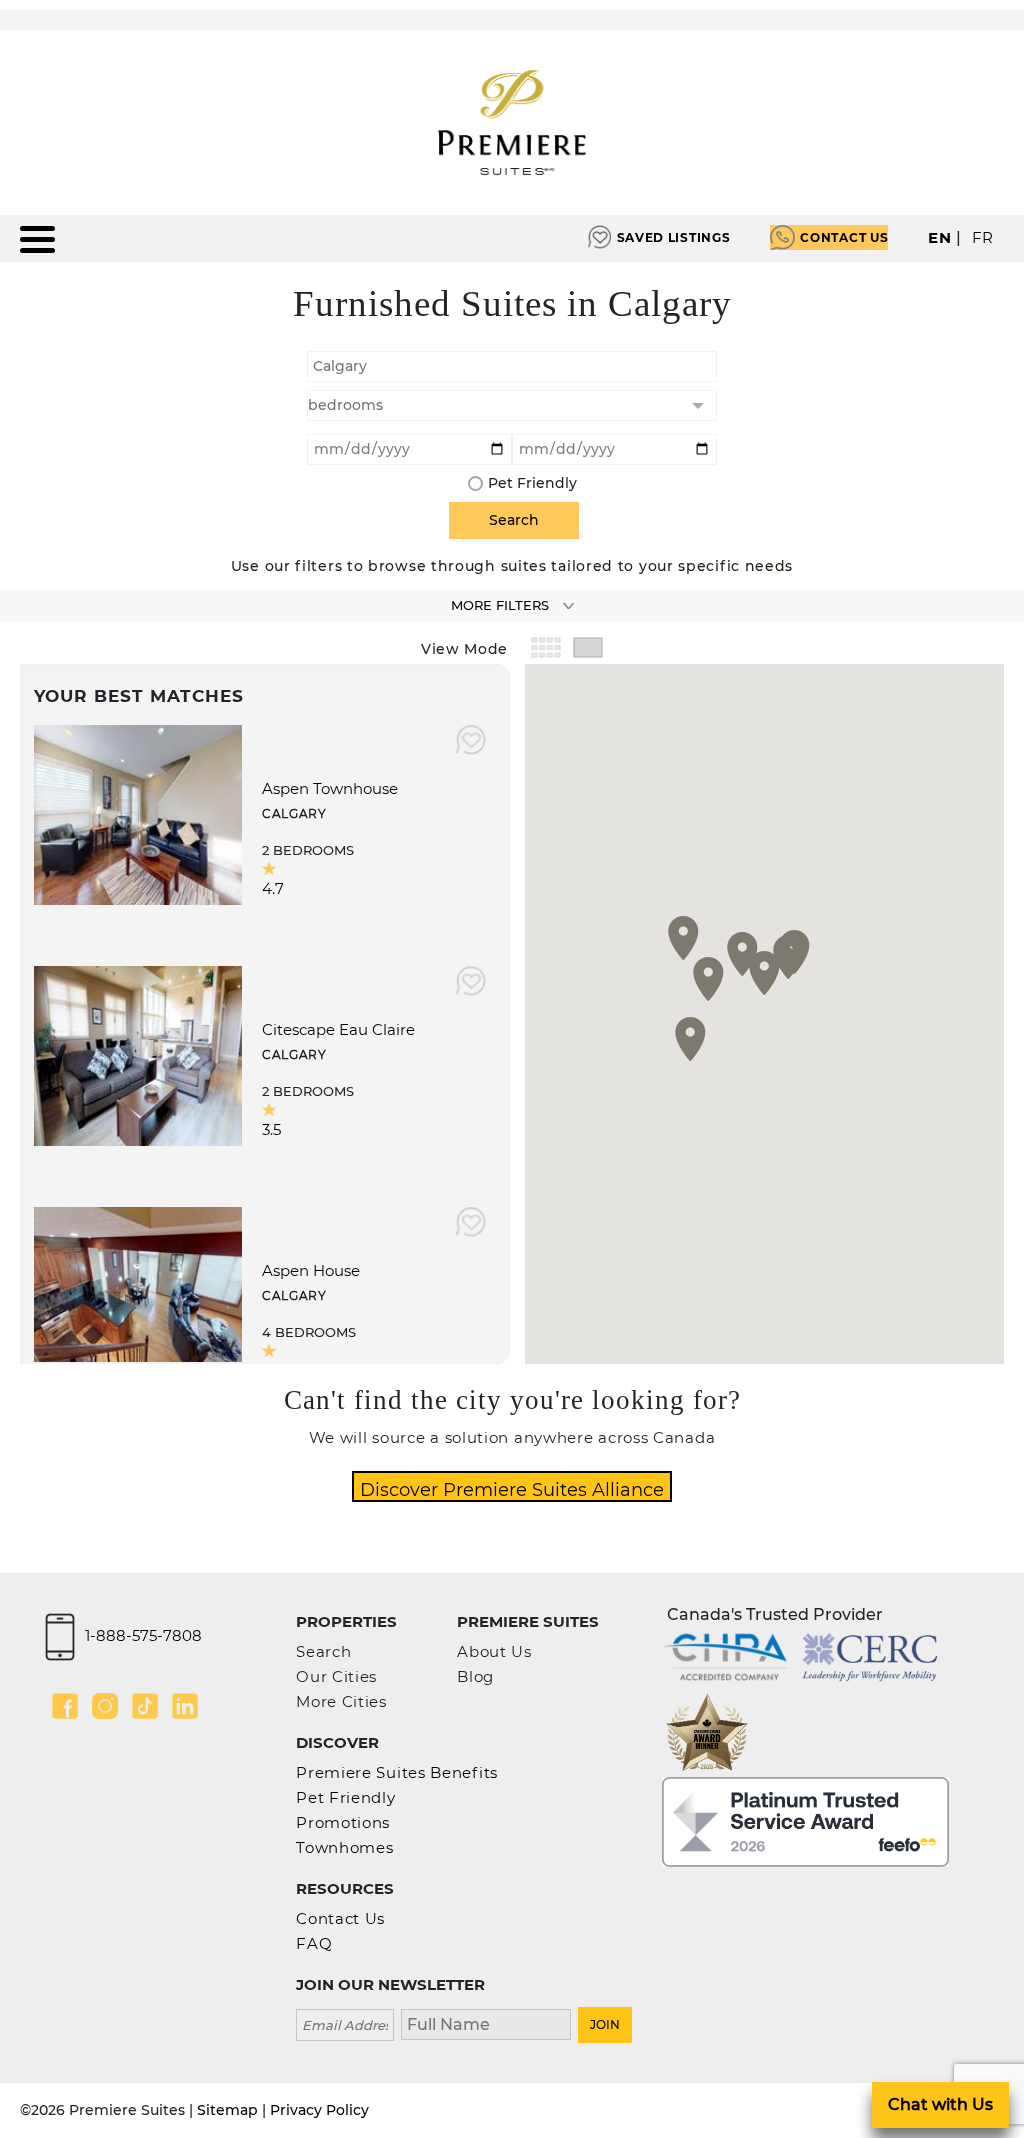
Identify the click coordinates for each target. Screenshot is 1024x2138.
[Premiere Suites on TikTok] (145, 1706)
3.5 (271, 1129)
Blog (475, 1676)
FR (983, 237)
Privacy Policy (319, 2110)
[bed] (512, 405)
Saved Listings (674, 237)
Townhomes (344, 1847)
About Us (494, 1651)
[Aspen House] (138, 1295)
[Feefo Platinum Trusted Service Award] (805, 1820)
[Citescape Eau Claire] (138, 1054)
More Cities (341, 1701)
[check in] (409, 447)
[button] (788, 957)
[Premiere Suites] (512, 122)
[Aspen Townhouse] (138, 813)
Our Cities (336, 1676)
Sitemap (227, 2110)
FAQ (314, 1943)
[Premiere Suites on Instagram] (105, 1706)
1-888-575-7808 (143, 1635)
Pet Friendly (532, 483)
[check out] (614, 447)
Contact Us (844, 237)
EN (939, 237)
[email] (345, 2022)
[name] (486, 2022)
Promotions (343, 1822)
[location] (512, 364)
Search (323, 1651)
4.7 (273, 888)
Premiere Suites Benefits (397, 1772)
